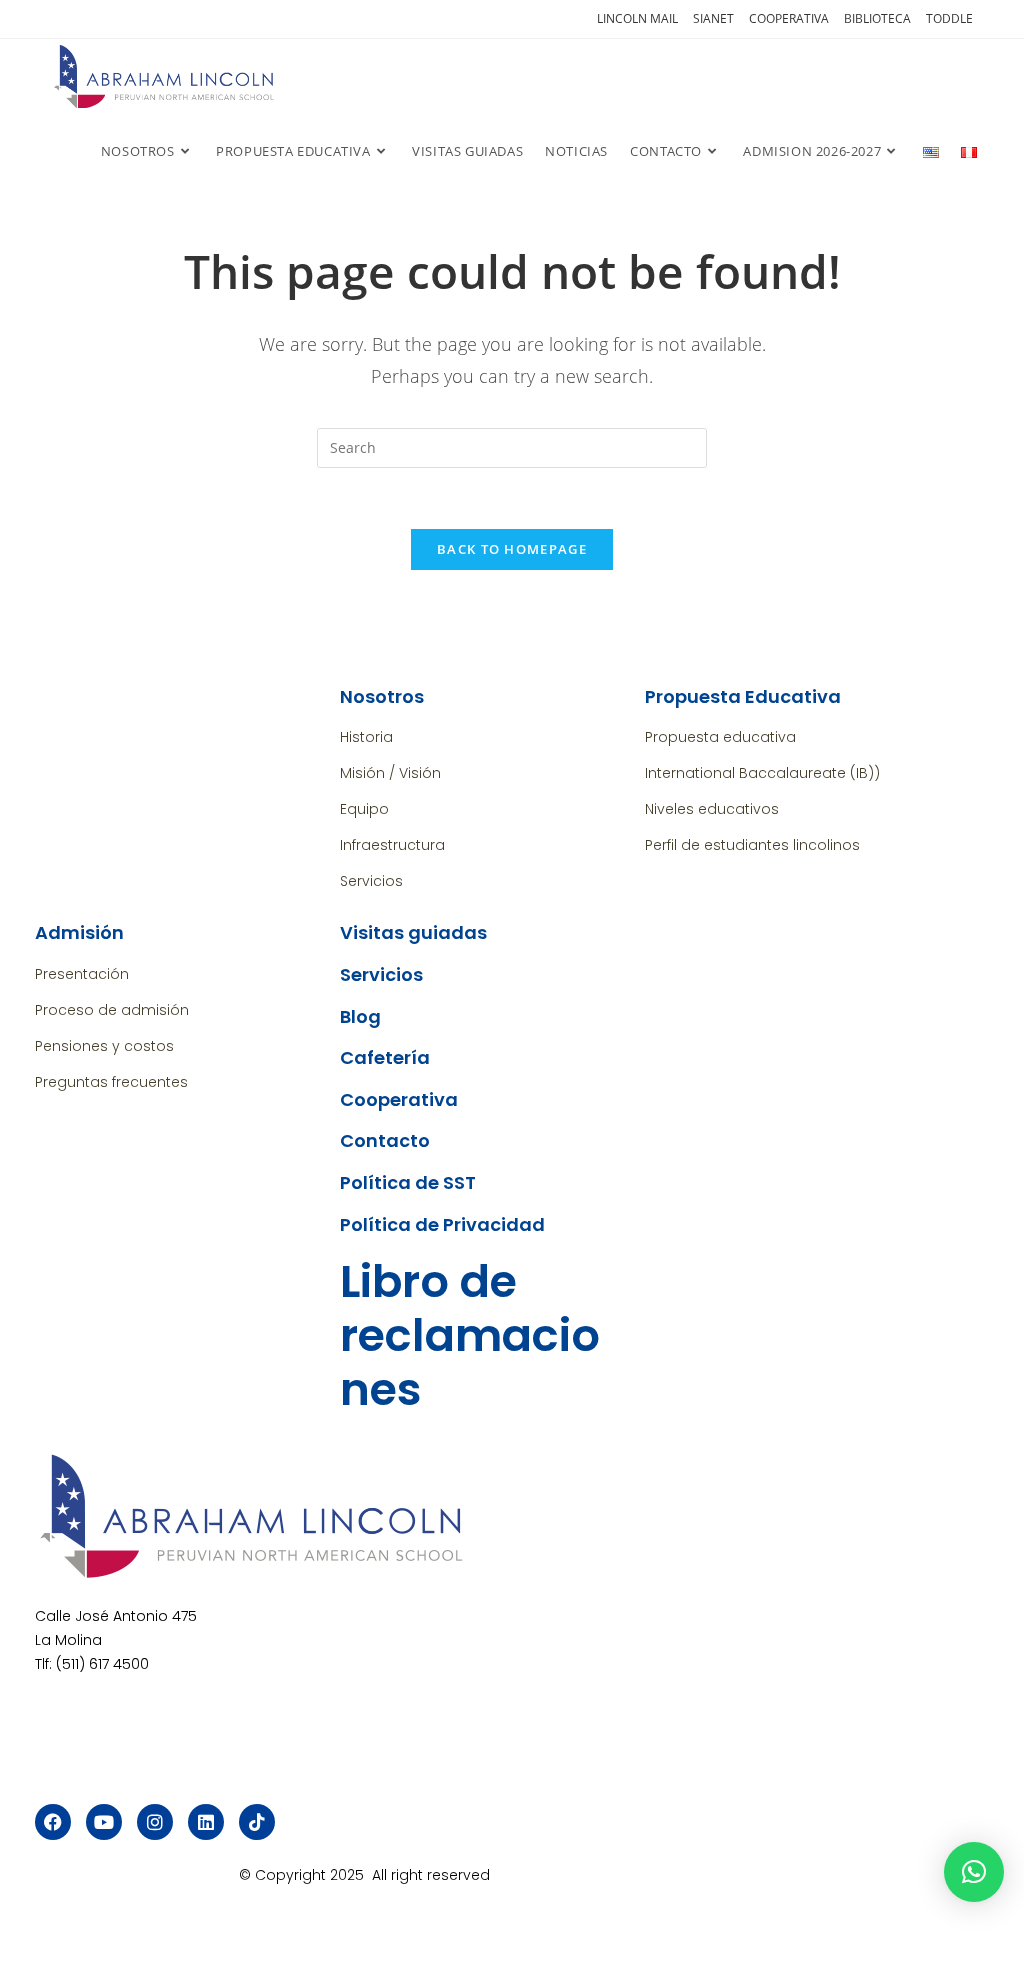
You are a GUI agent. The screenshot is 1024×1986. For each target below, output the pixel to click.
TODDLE (949, 18)
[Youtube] (104, 1822)
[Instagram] (155, 1822)
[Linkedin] (206, 1822)
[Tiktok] (257, 1822)
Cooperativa (399, 1099)
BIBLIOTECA (877, 18)
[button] (974, 1872)
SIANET (713, 18)
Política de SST (408, 1182)
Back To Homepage (512, 549)
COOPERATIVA (789, 18)
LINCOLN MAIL (637, 18)
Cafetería (385, 1057)
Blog (360, 1016)
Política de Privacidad (442, 1224)
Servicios (381, 974)
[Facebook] (53, 1822)
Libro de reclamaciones (470, 1335)
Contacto (385, 1140)
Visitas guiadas (413, 932)
